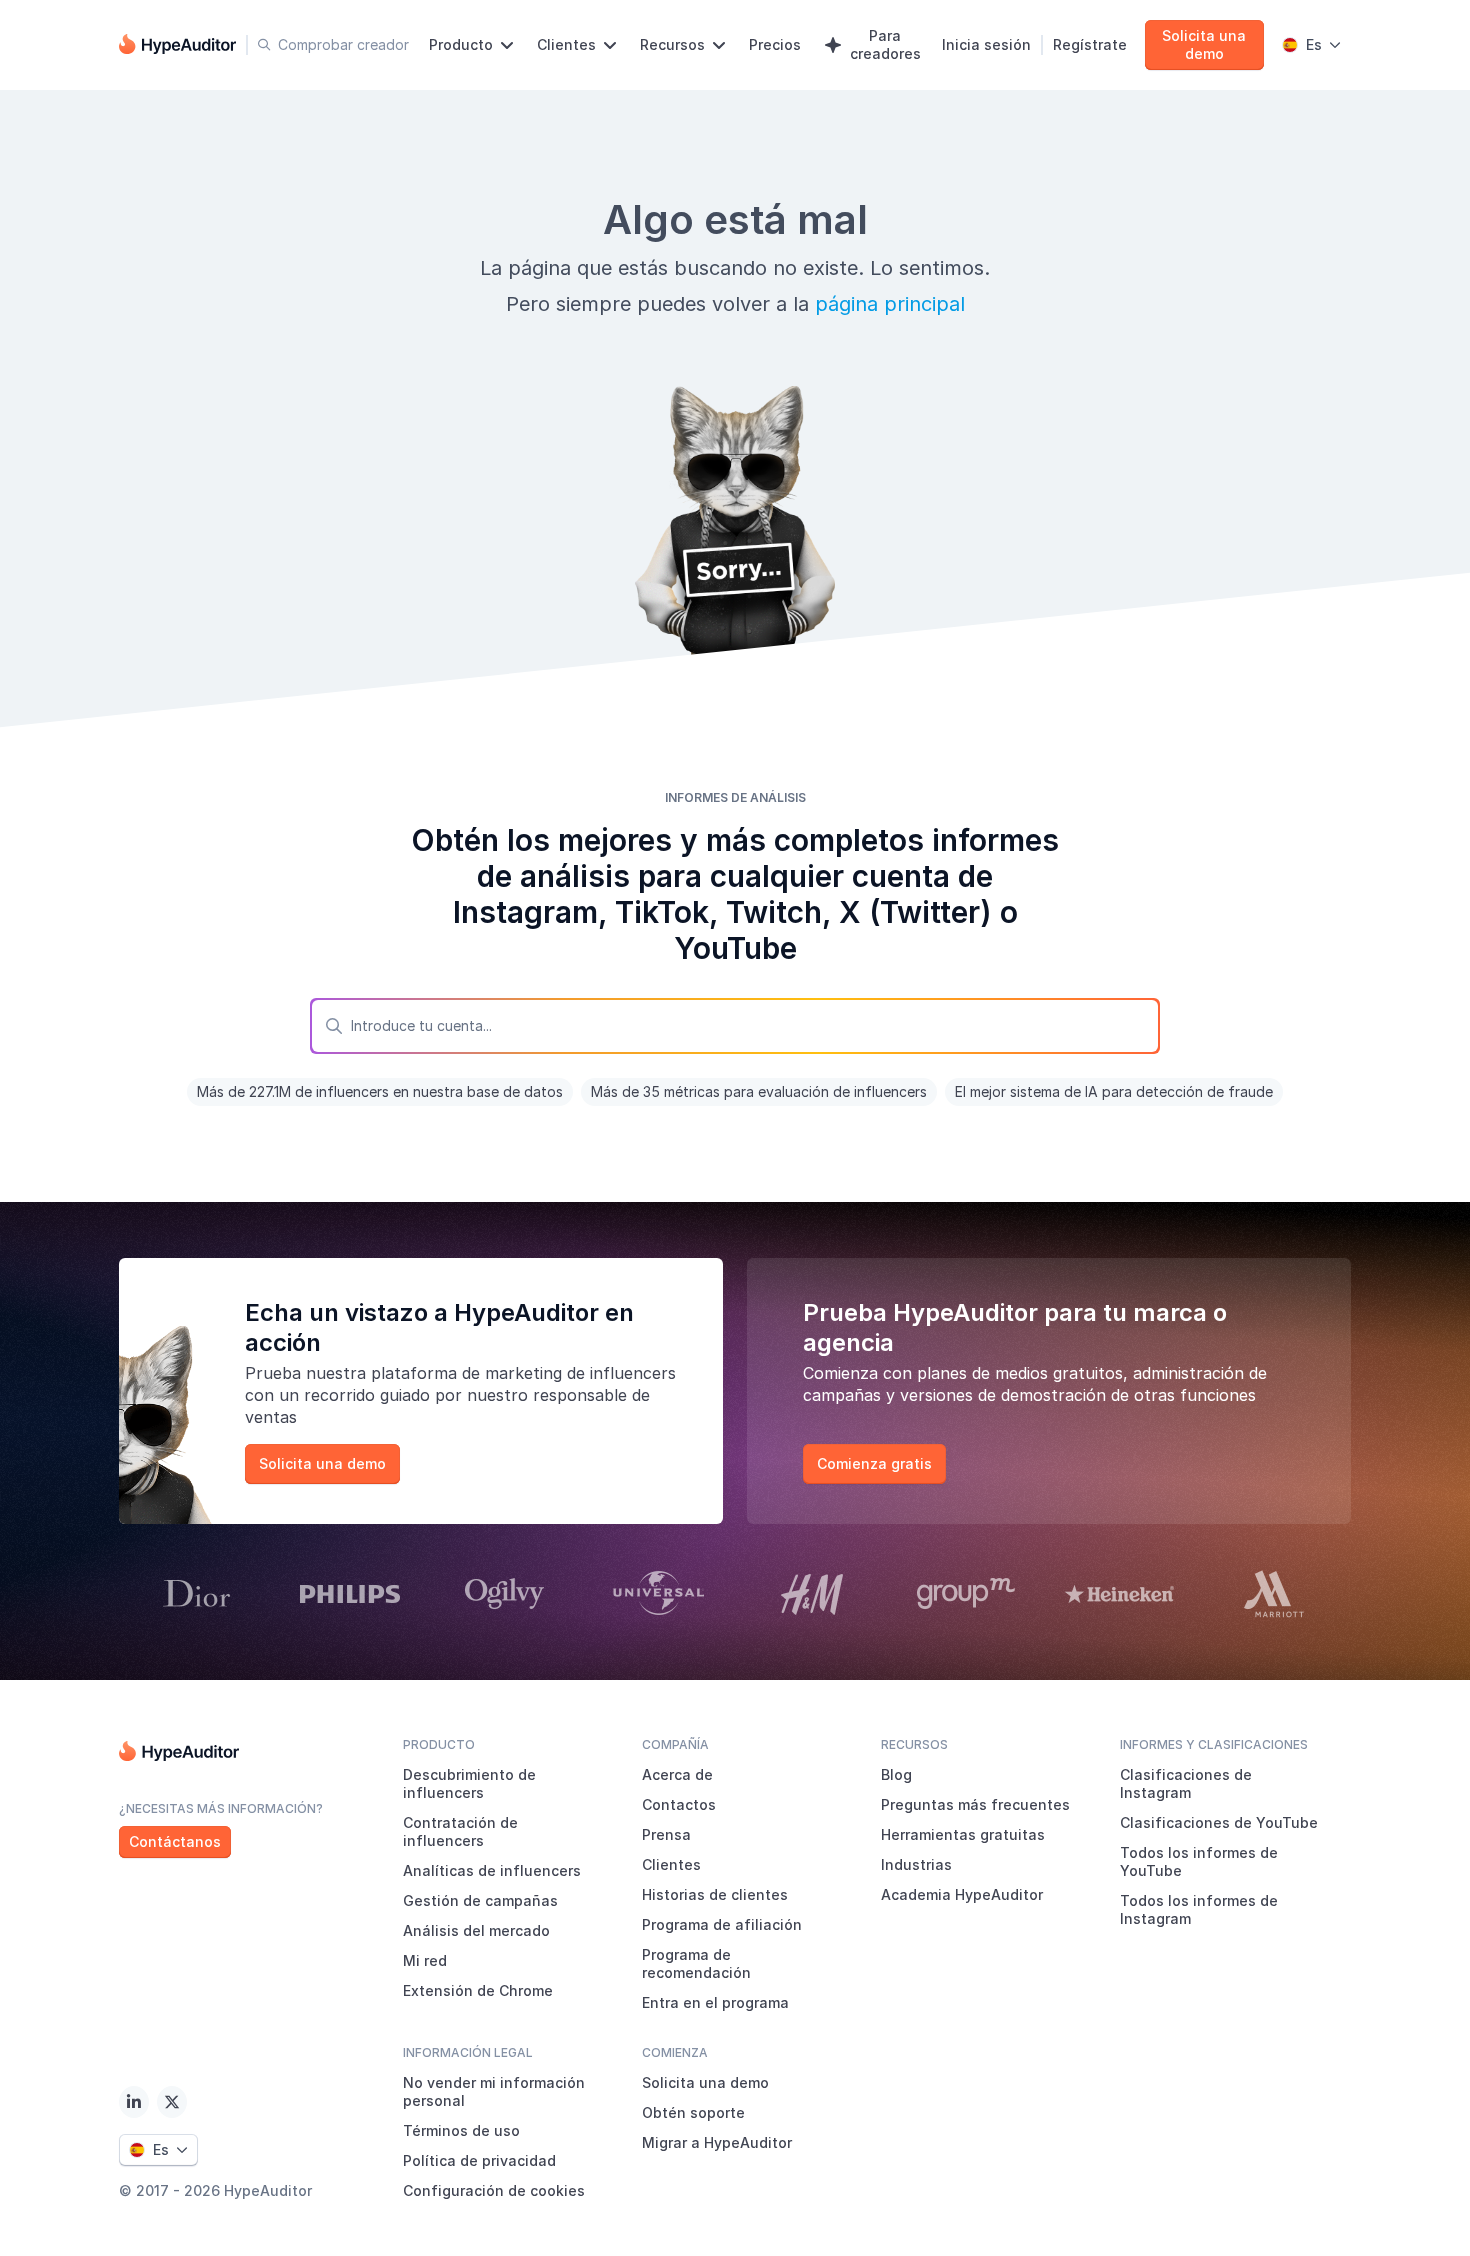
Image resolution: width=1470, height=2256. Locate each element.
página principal (890, 304)
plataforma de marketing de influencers (523, 1373)
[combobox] (735, 1026)
